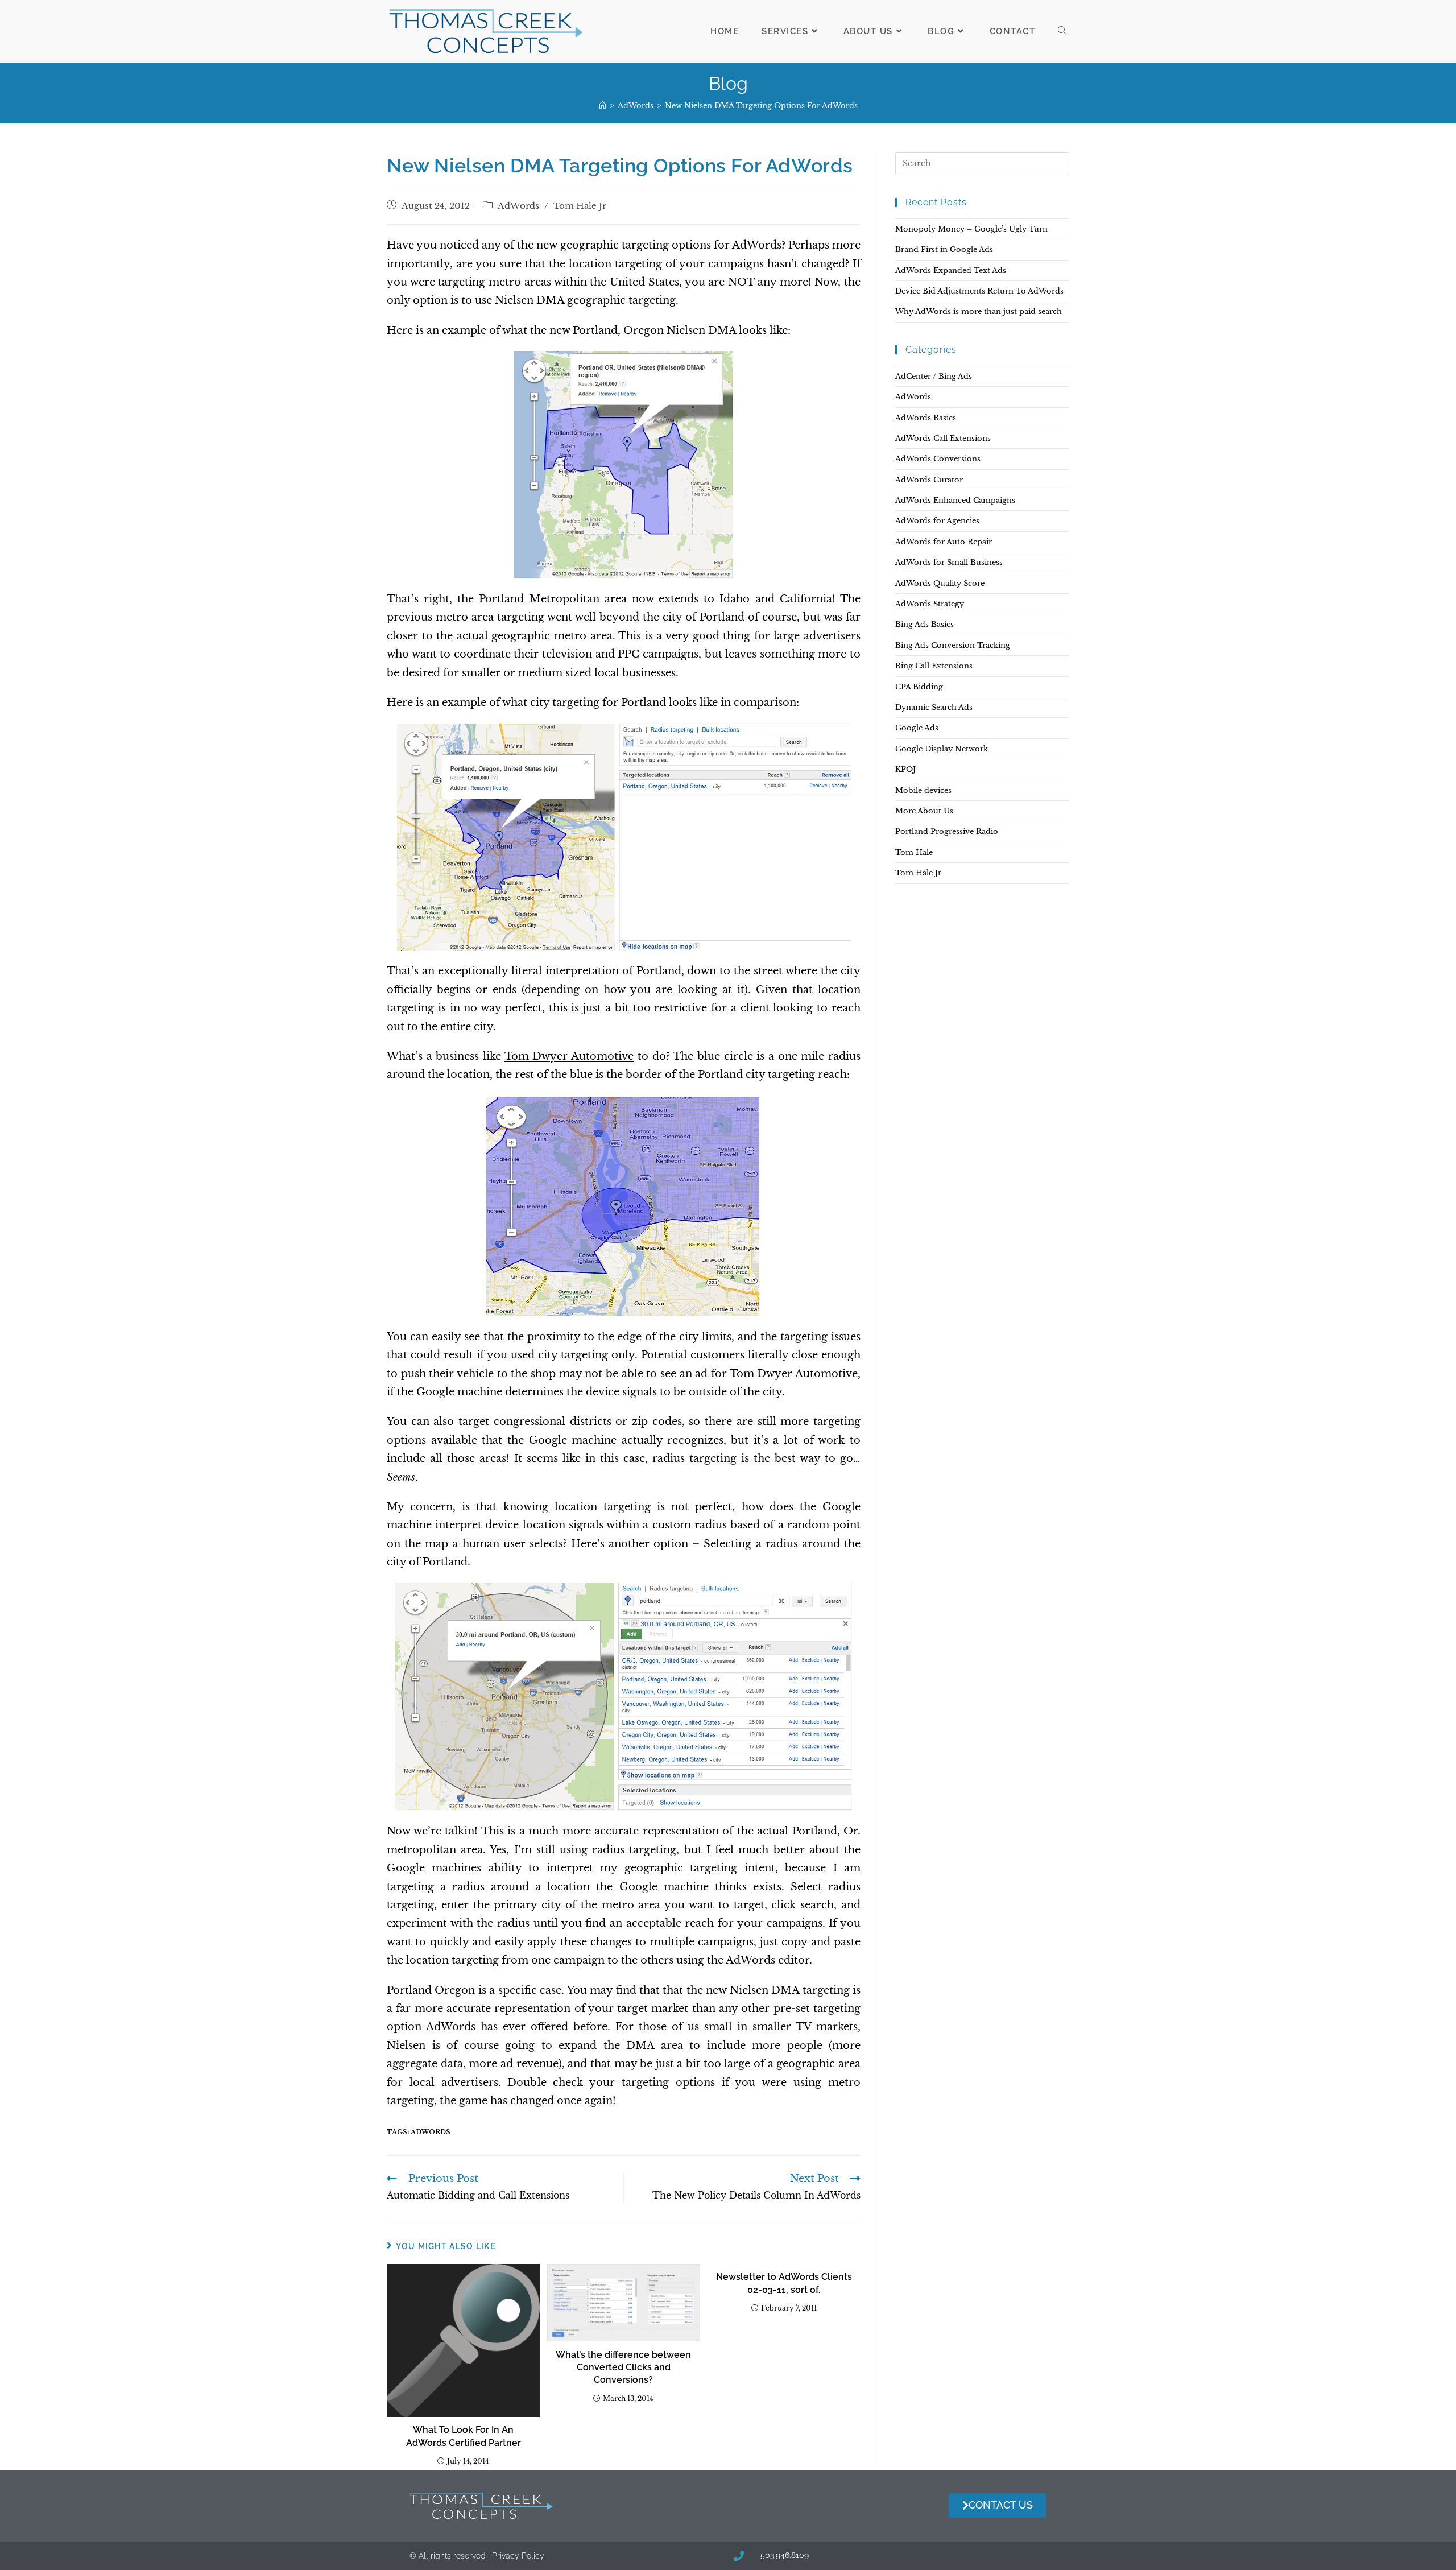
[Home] (603, 106)
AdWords (518, 206)
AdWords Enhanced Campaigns (955, 500)
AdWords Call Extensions (943, 438)
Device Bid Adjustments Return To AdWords (979, 291)
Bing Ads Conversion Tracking (953, 645)
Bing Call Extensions (934, 666)
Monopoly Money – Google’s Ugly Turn (971, 229)
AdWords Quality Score (940, 583)
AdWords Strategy (930, 604)
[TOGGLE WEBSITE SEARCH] (1062, 31)
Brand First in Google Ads (944, 249)
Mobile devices (923, 790)
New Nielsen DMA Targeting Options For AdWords (761, 106)
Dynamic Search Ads (934, 707)
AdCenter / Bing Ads (934, 376)
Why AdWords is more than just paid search (979, 311)
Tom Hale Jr (580, 206)
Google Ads (917, 728)
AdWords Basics (926, 418)
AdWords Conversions (938, 459)
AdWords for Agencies (937, 521)
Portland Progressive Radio (947, 831)
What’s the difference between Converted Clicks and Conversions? (623, 2367)
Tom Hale (914, 852)
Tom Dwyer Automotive (569, 1056)
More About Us (924, 811)
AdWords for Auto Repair (944, 542)
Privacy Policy (518, 2556)
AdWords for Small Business (949, 562)
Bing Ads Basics (925, 624)
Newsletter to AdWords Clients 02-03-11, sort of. (784, 2283)
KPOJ (905, 769)
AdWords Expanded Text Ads (951, 270)
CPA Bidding (919, 687)
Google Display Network (942, 749)
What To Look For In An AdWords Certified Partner (464, 2436)
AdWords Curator (929, 480)
